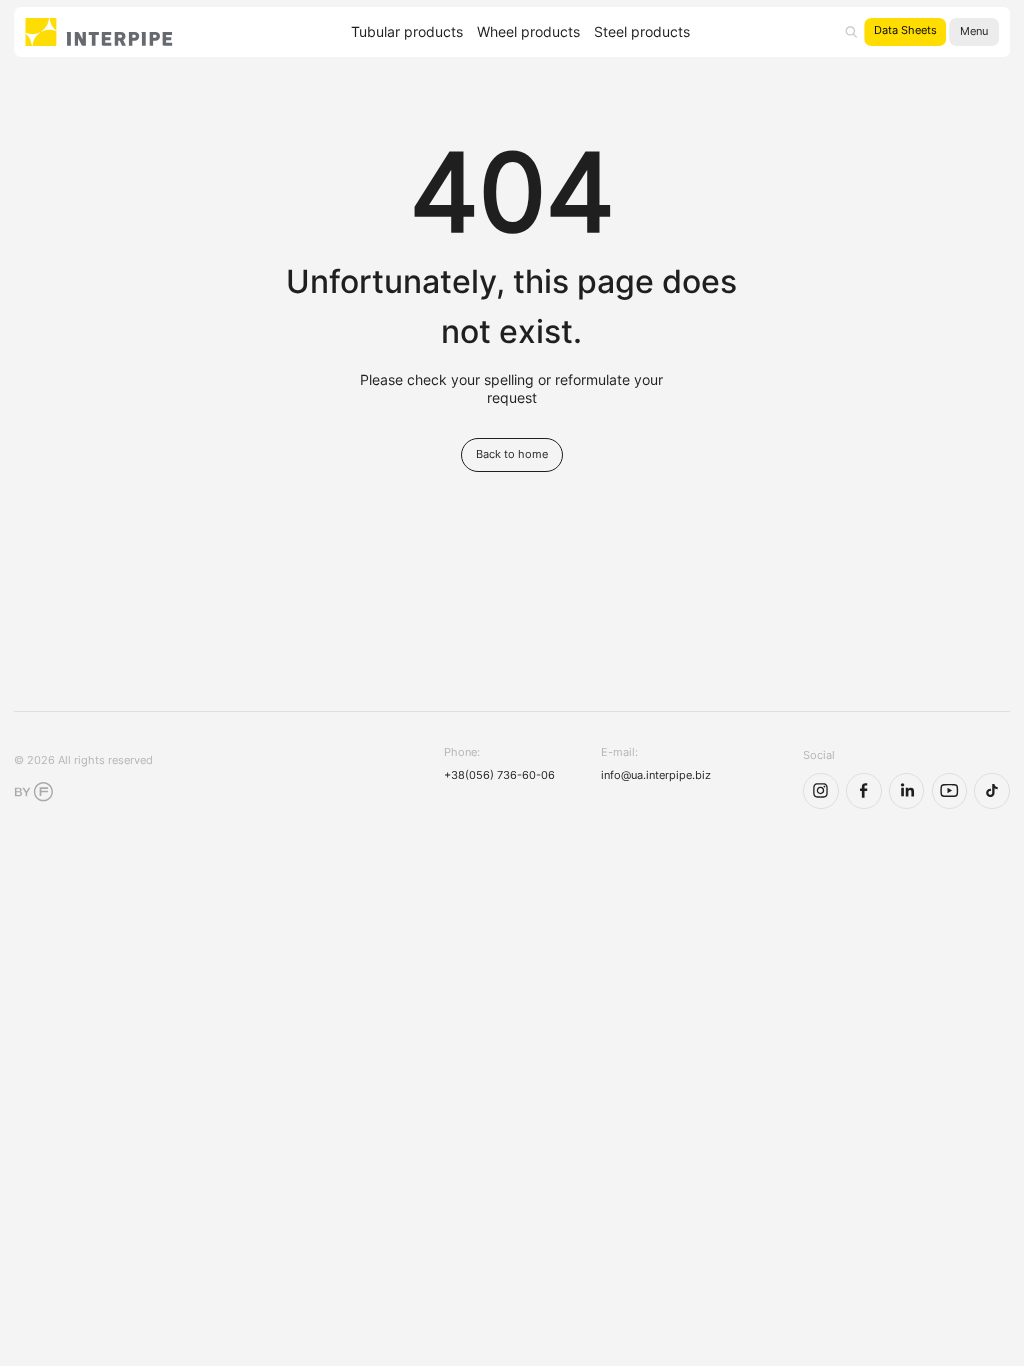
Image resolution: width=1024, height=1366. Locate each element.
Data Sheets (905, 30)
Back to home (512, 454)
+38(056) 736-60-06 (499, 775)
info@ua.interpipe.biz (656, 775)
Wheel (528, 32)
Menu (974, 31)
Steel (642, 32)
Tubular (407, 32)
